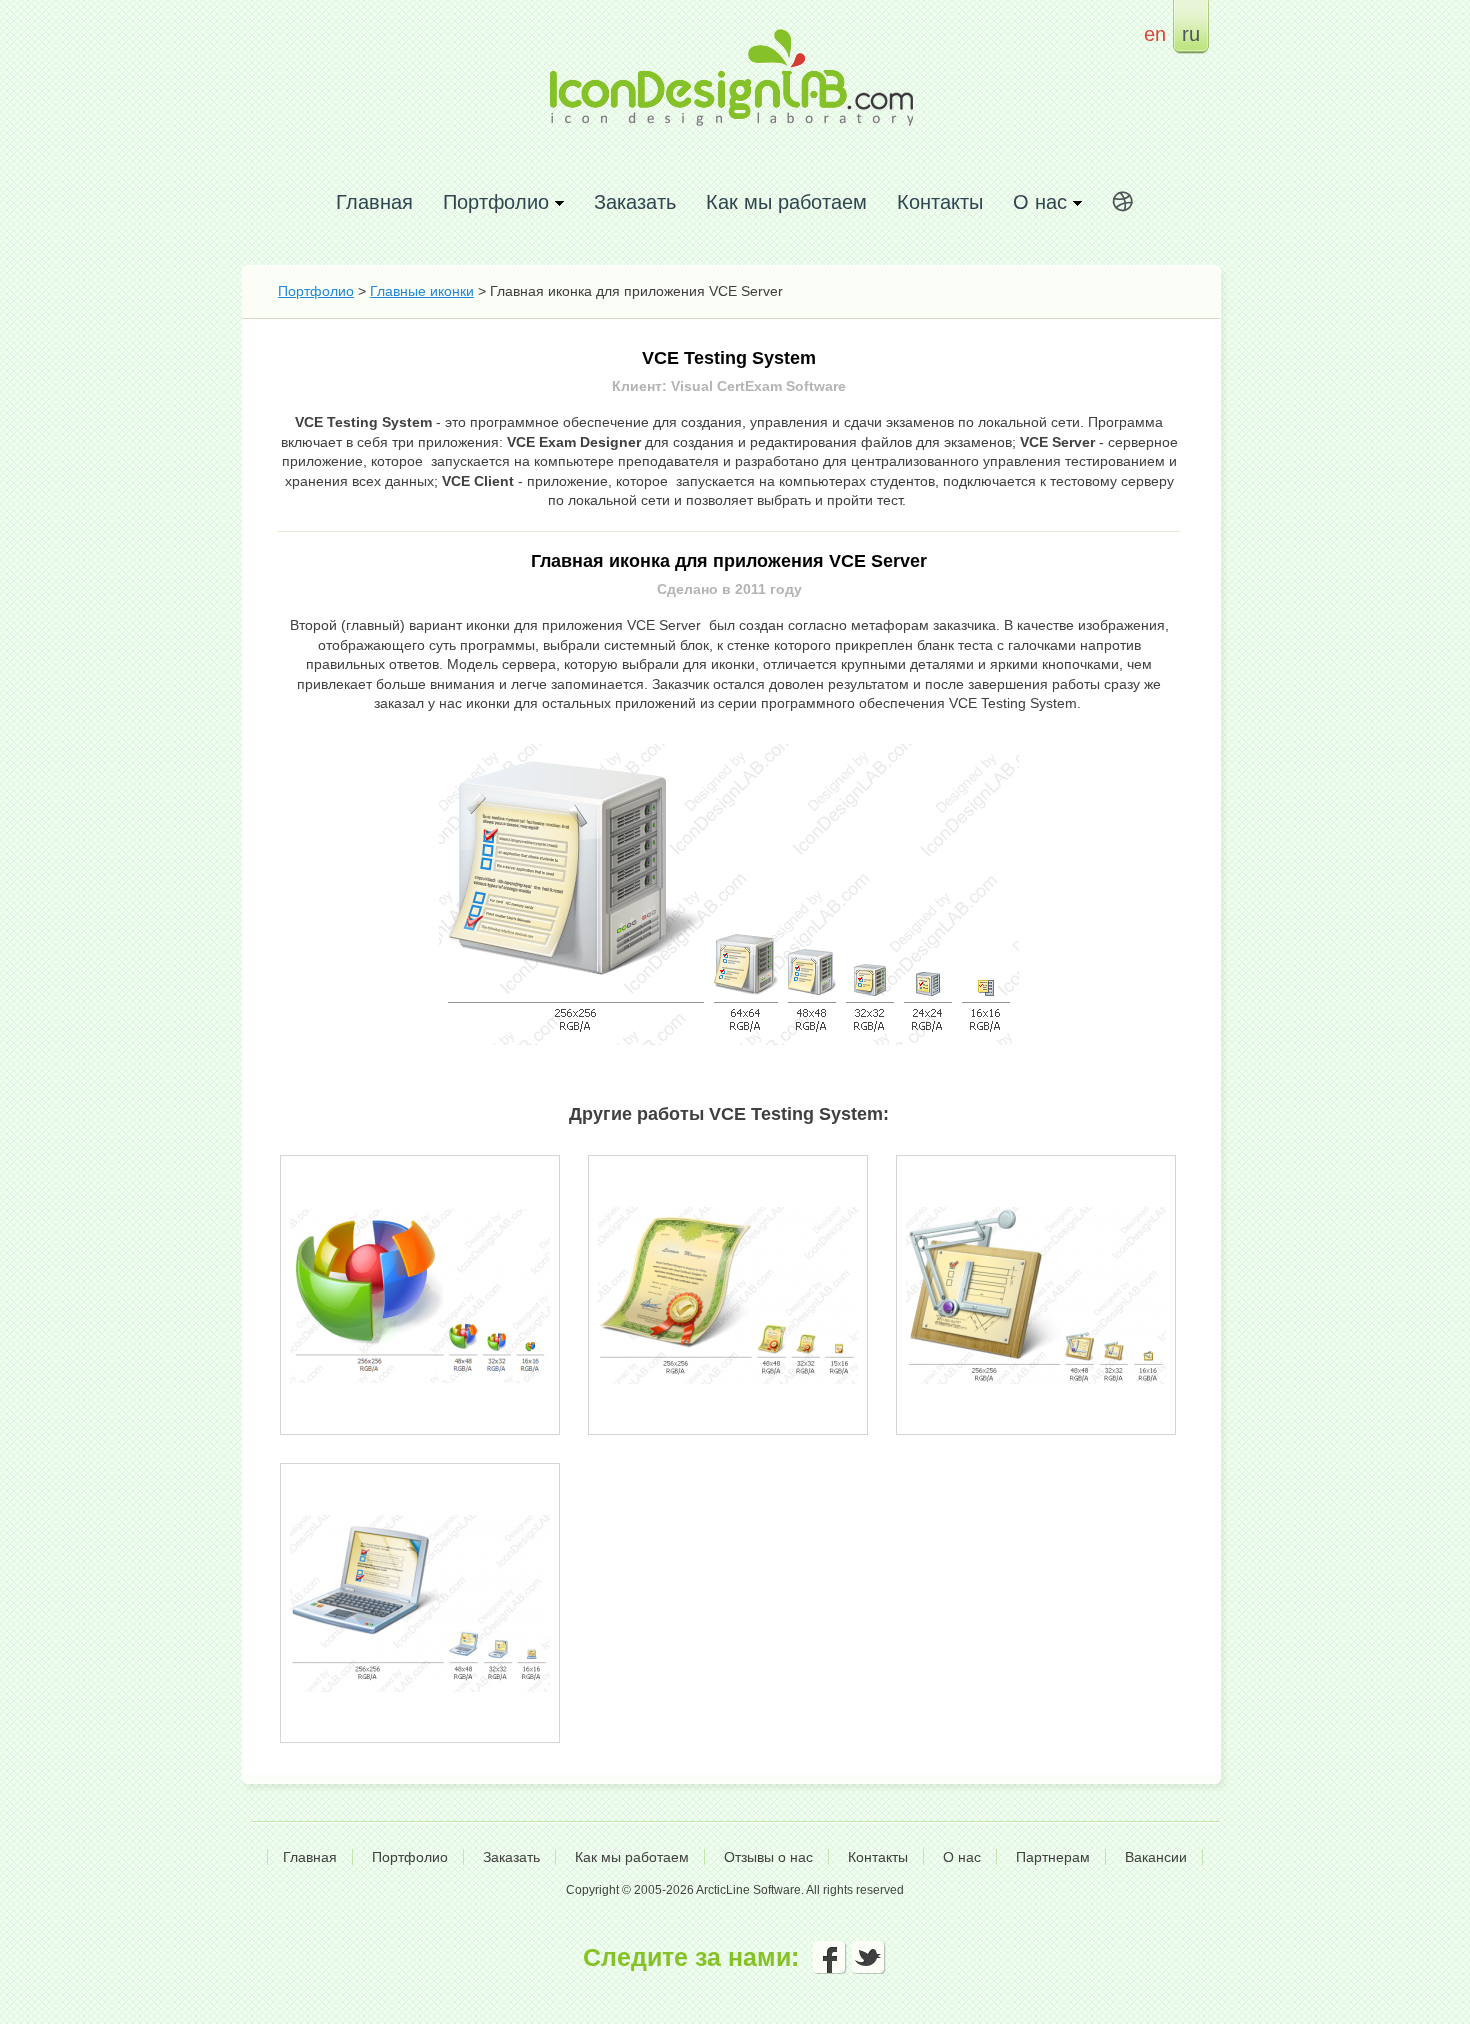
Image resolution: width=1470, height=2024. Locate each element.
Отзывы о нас (768, 1857)
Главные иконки (422, 291)
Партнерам (1053, 1857)
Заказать (635, 201)
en (1155, 33)
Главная (374, 201)
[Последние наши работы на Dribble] (1123, 205)
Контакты (940, 201)
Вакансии (1156, 1857)
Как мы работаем (786, 201)
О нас (962, 1857)
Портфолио (316, 291)
